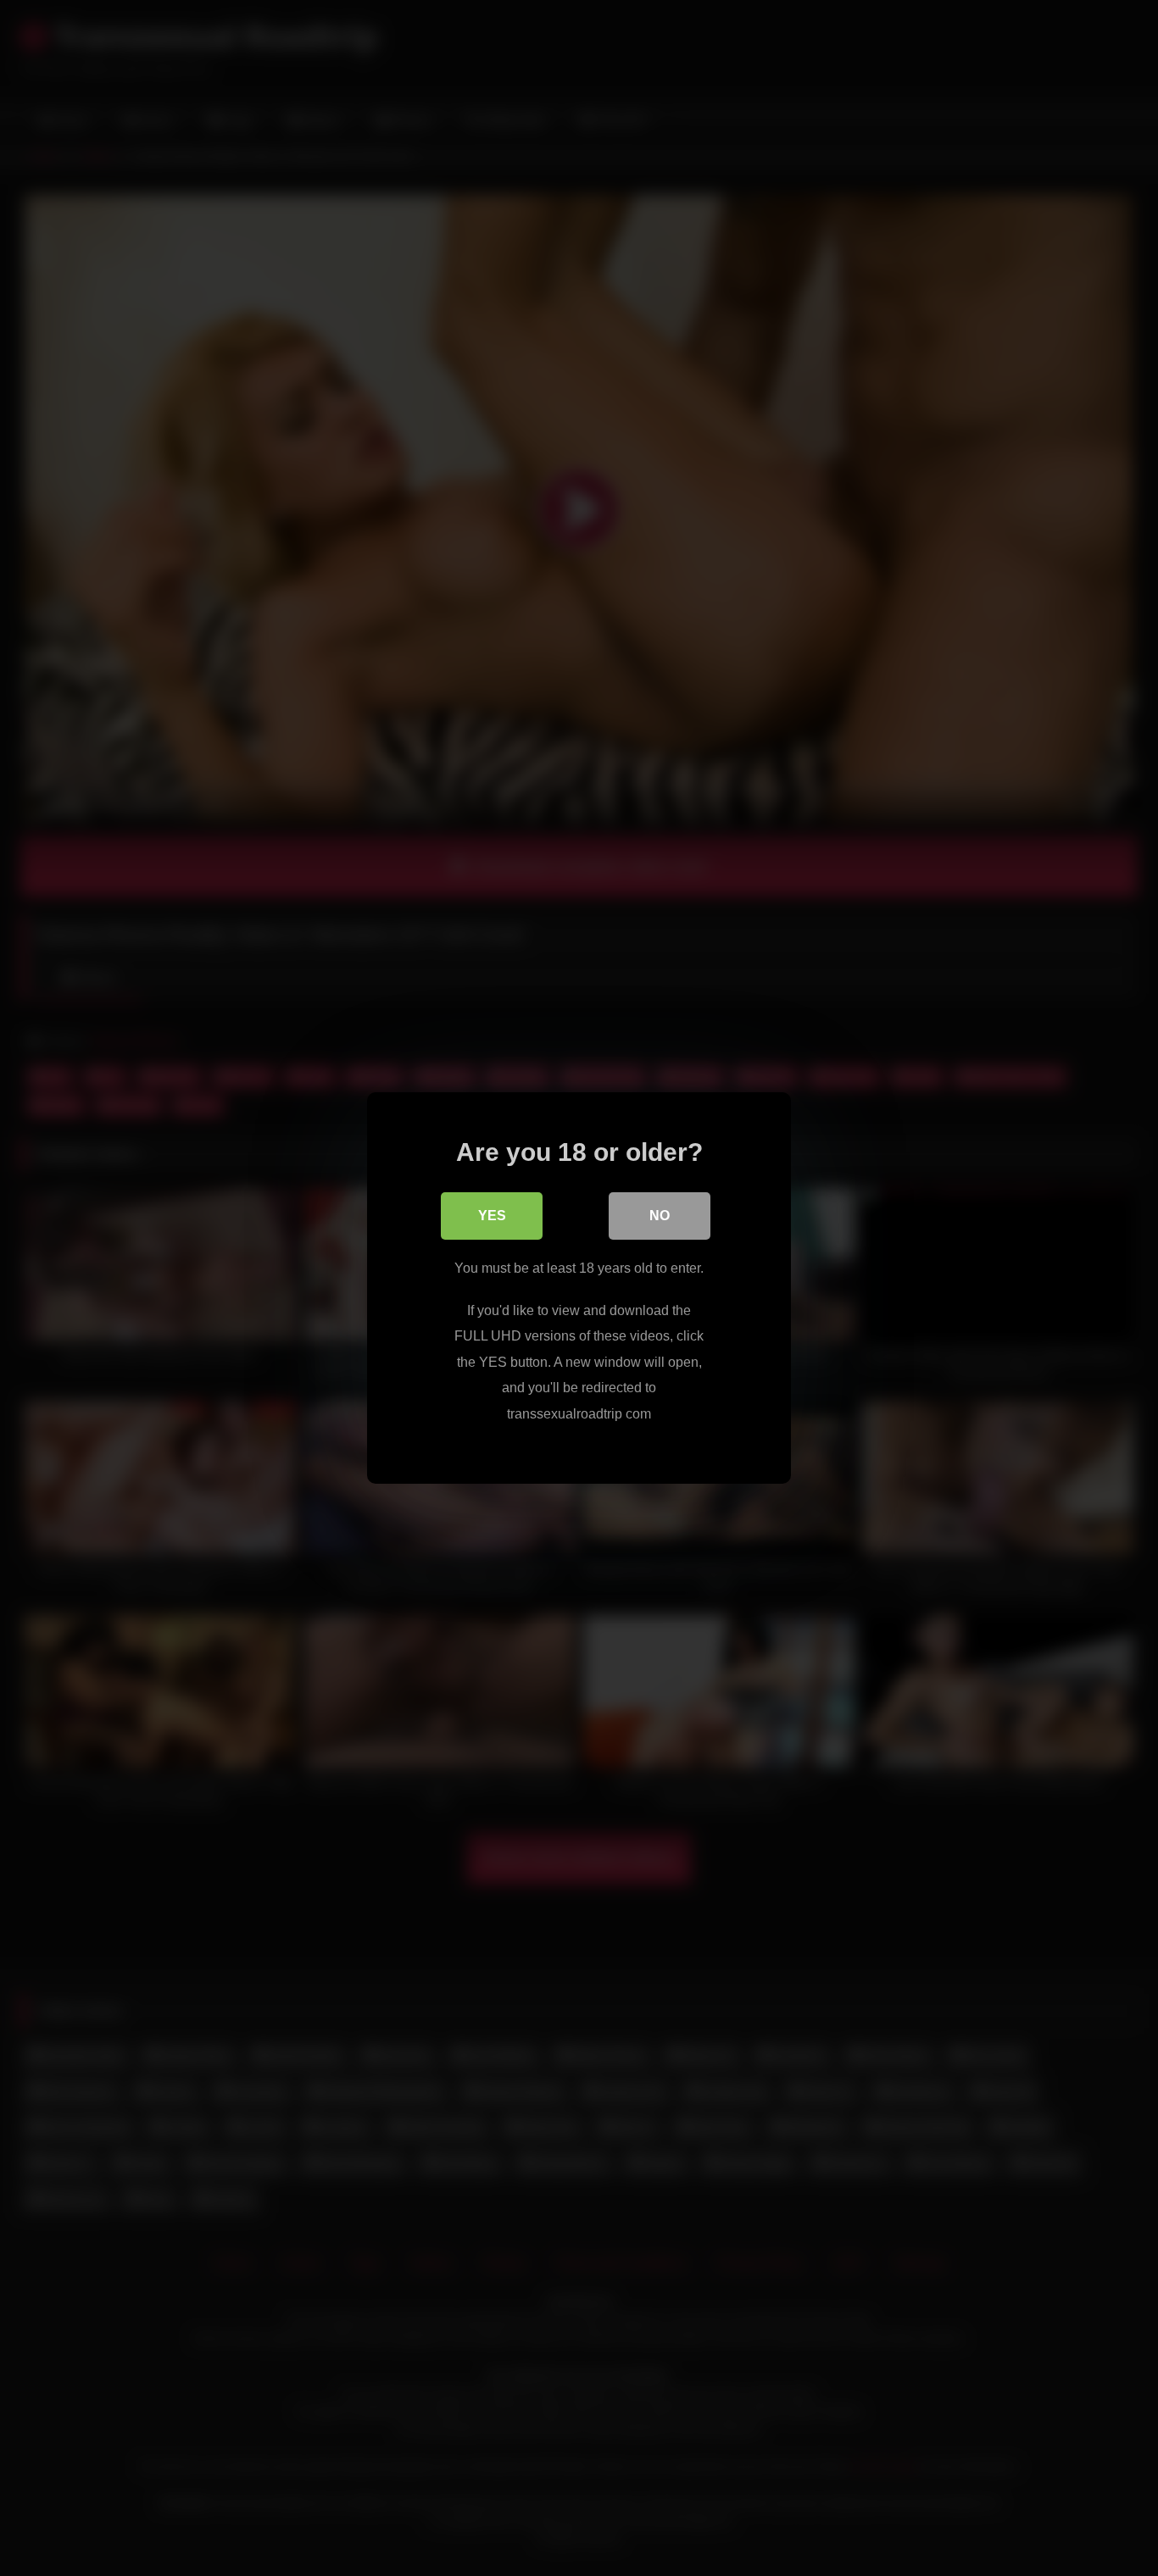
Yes (492, 1216)
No (660, 1216)
